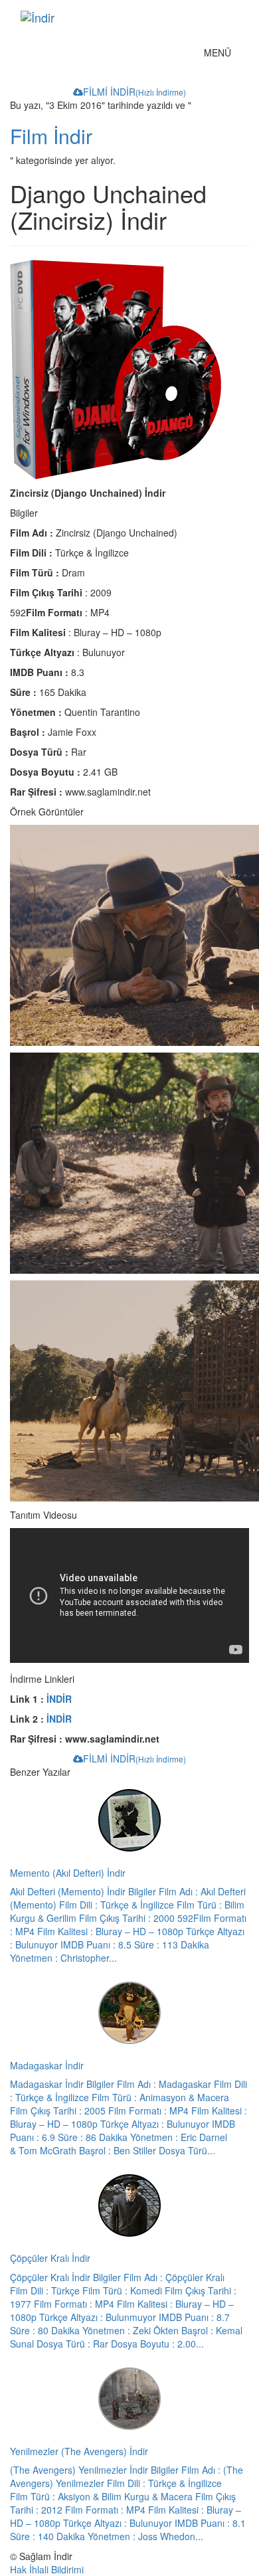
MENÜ (221, 55)
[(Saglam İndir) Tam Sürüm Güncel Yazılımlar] (109, 17)
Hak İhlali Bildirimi (47, 2569)
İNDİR (59, 1699)
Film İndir (51, 136)
